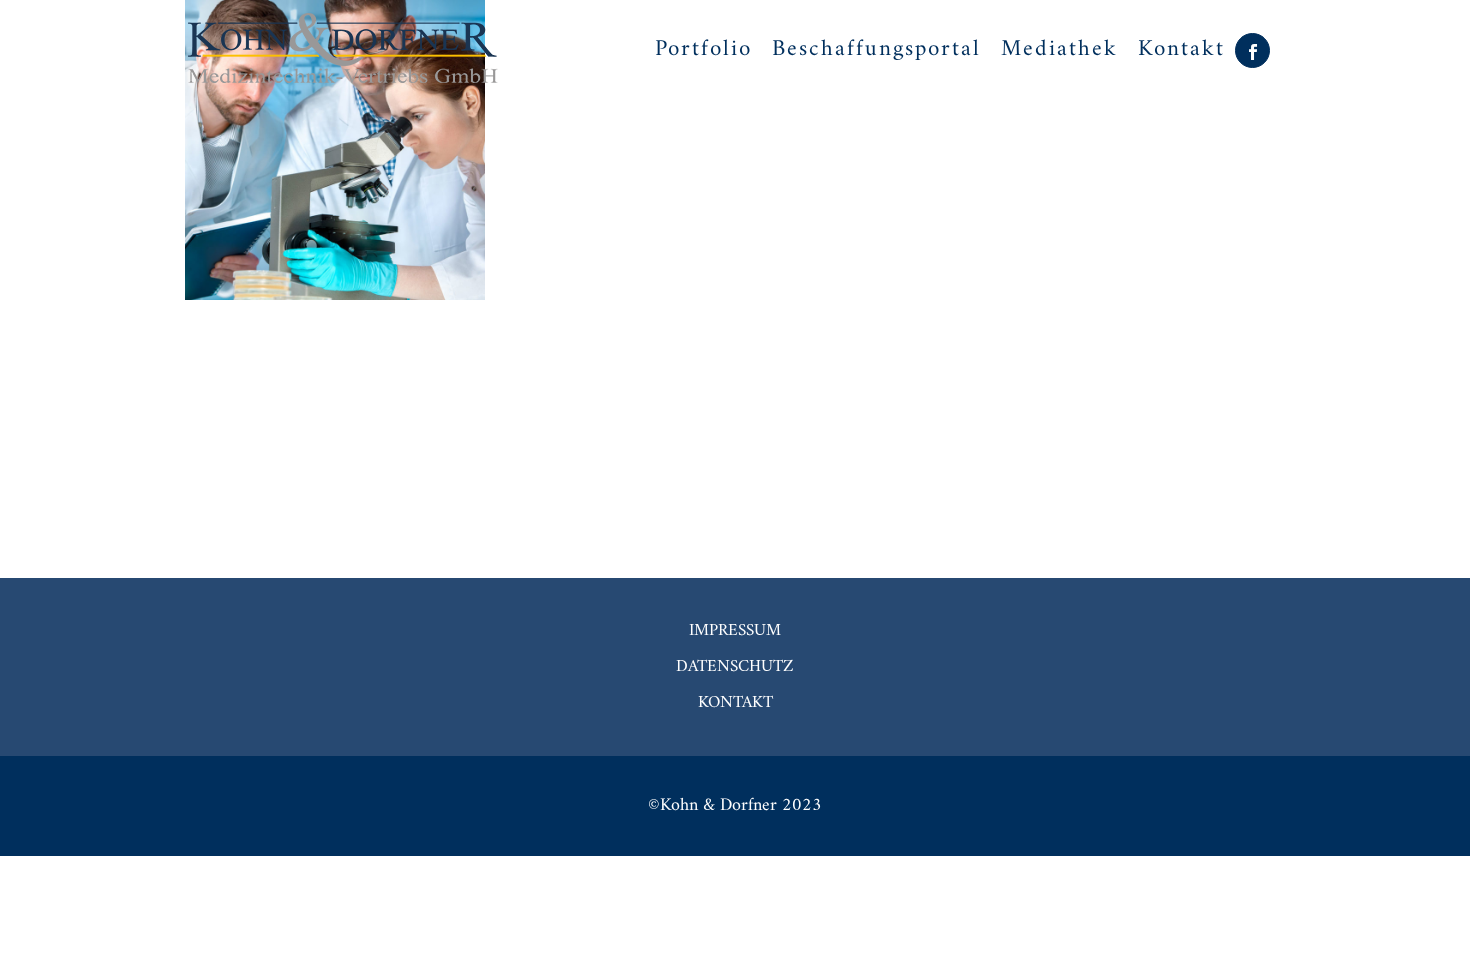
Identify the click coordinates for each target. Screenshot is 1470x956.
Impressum (735, 631)
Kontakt (735, 703)
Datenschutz (735, 667)
